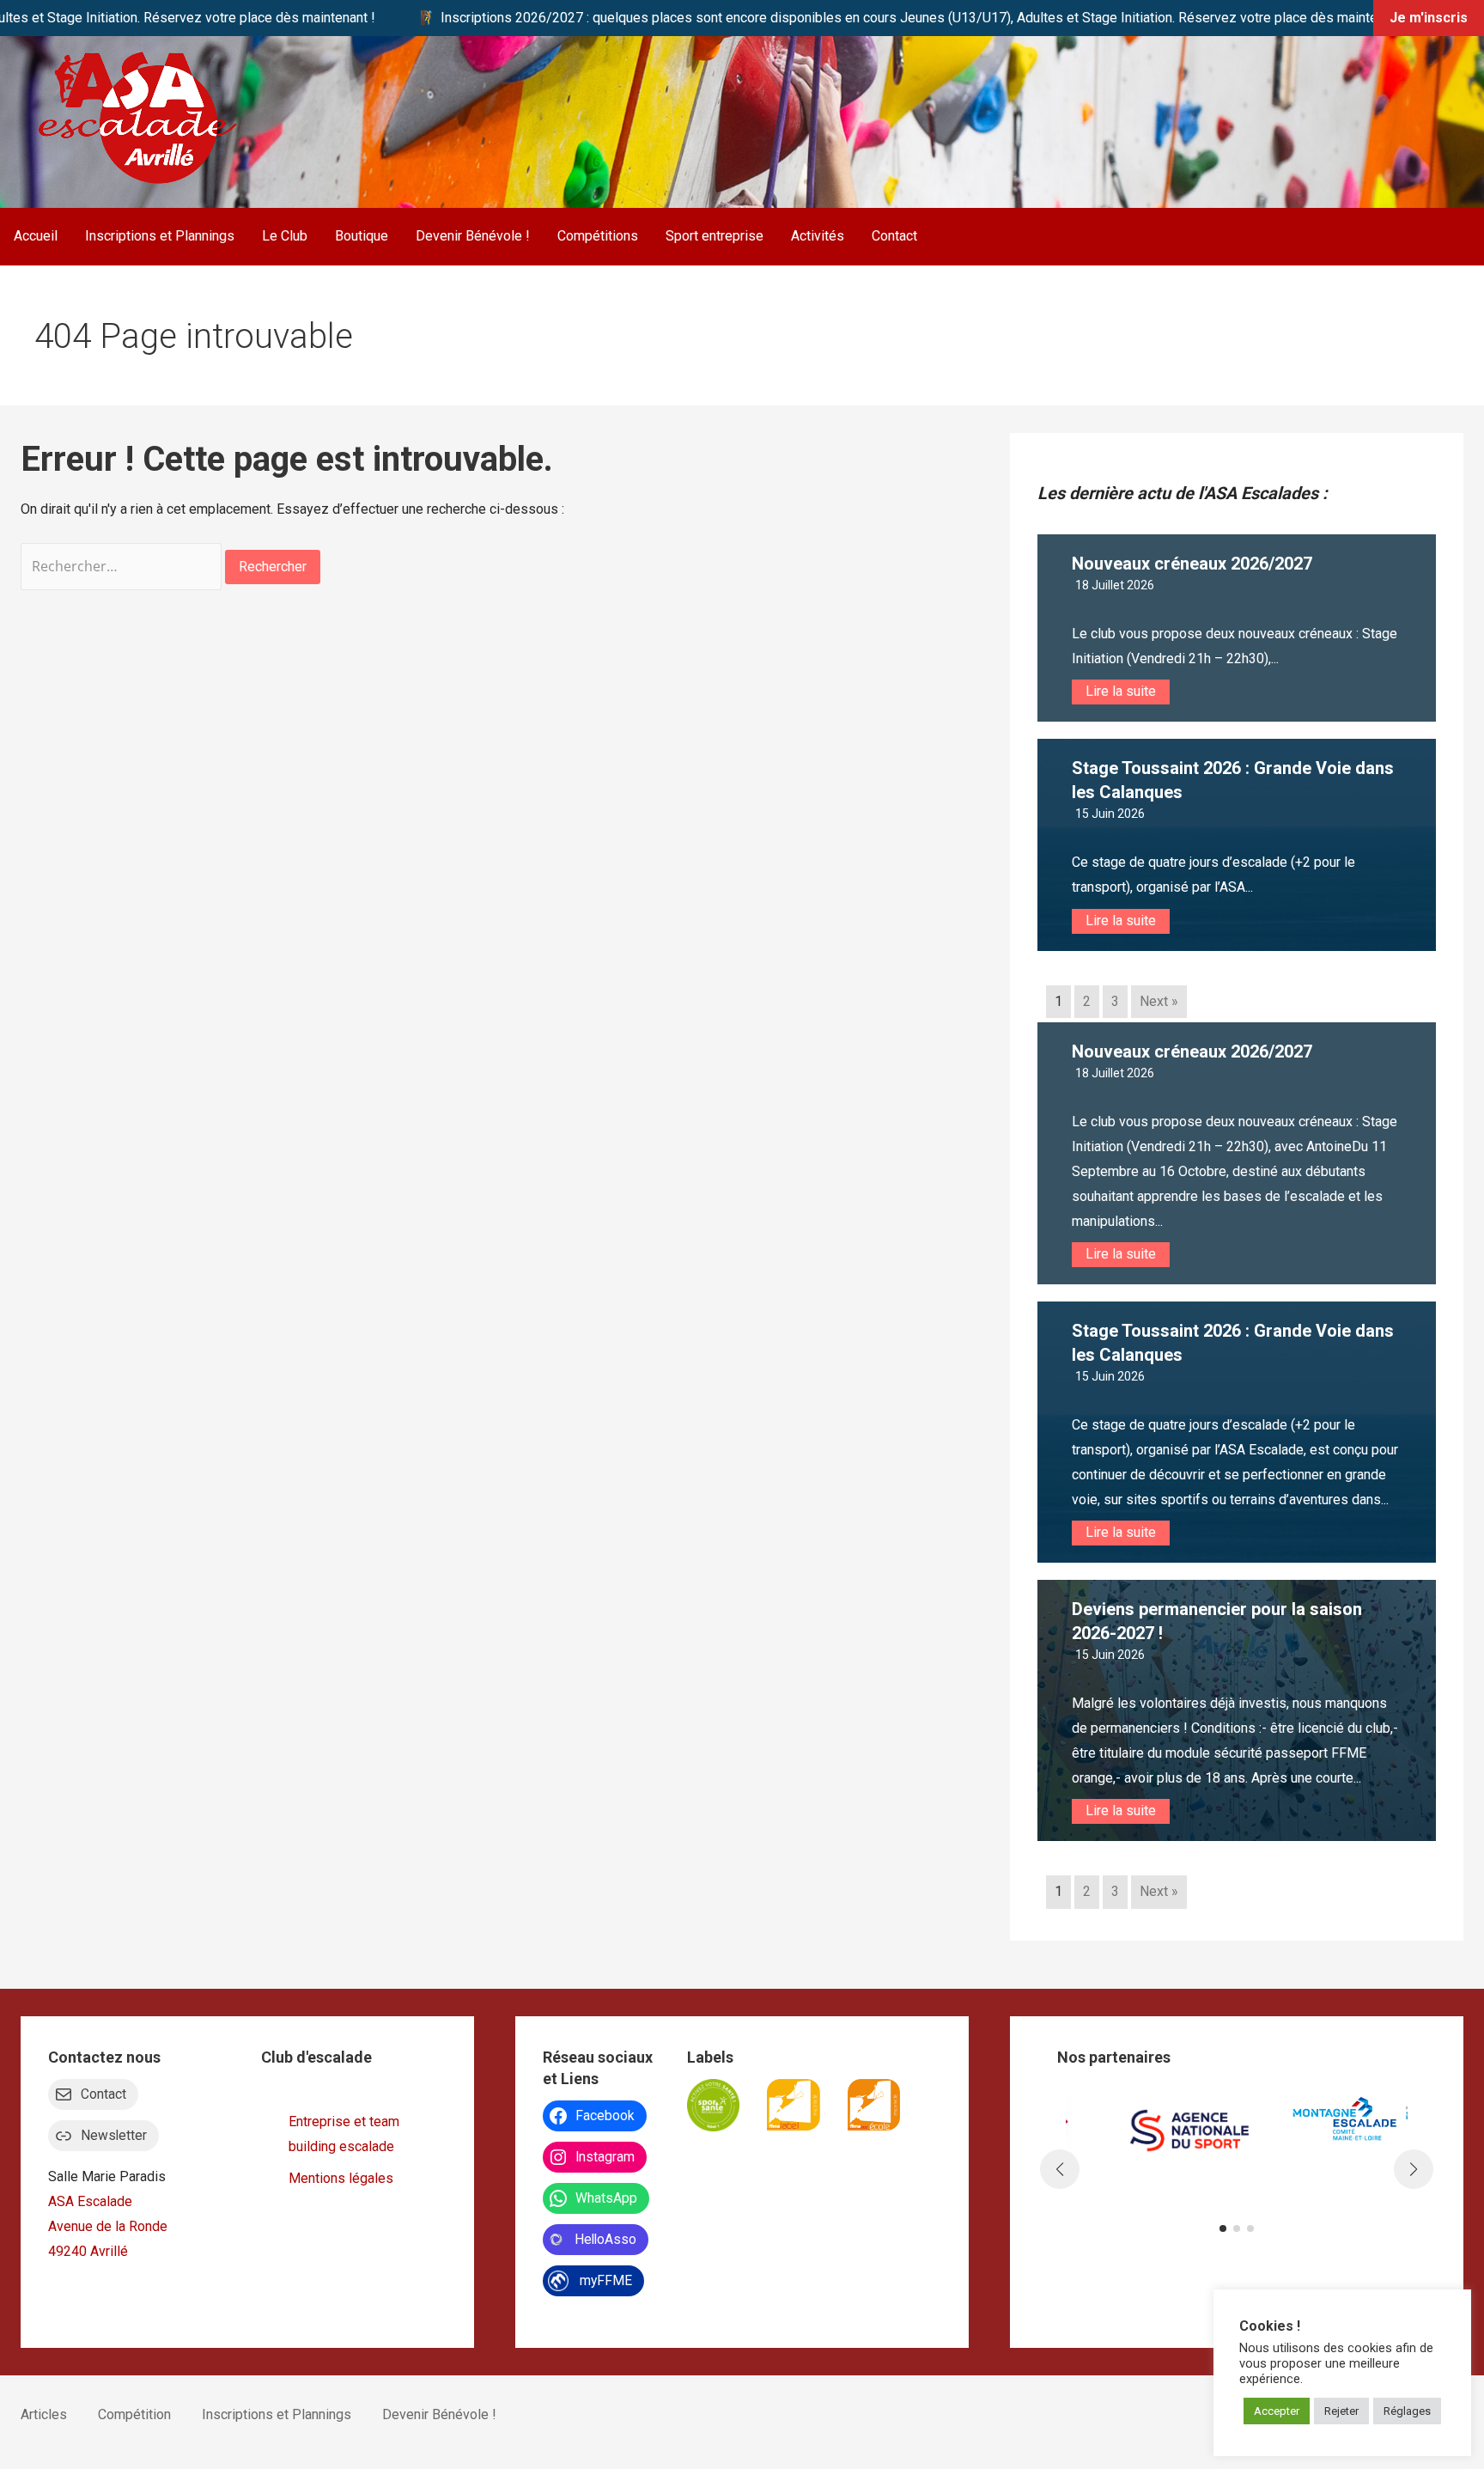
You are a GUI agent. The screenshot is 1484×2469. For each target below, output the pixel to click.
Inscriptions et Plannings (160, 236)
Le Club (285, 236)
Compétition (134, 2414)
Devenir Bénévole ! (473, 236)
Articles (44, 2414)
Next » (1159, 1001)
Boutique (362, 236)
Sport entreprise (715, 236)
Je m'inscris (1429, 18)
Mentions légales (341, 2178)
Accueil (36, 236)
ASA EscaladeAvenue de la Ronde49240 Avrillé (108, 2226)
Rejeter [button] (1341, 2411)
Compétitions (598, 236)
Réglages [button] (1407, 2411)
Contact (894, 236)
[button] (1223, 2228)
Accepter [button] (1277, 2411)
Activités (818, 236)
